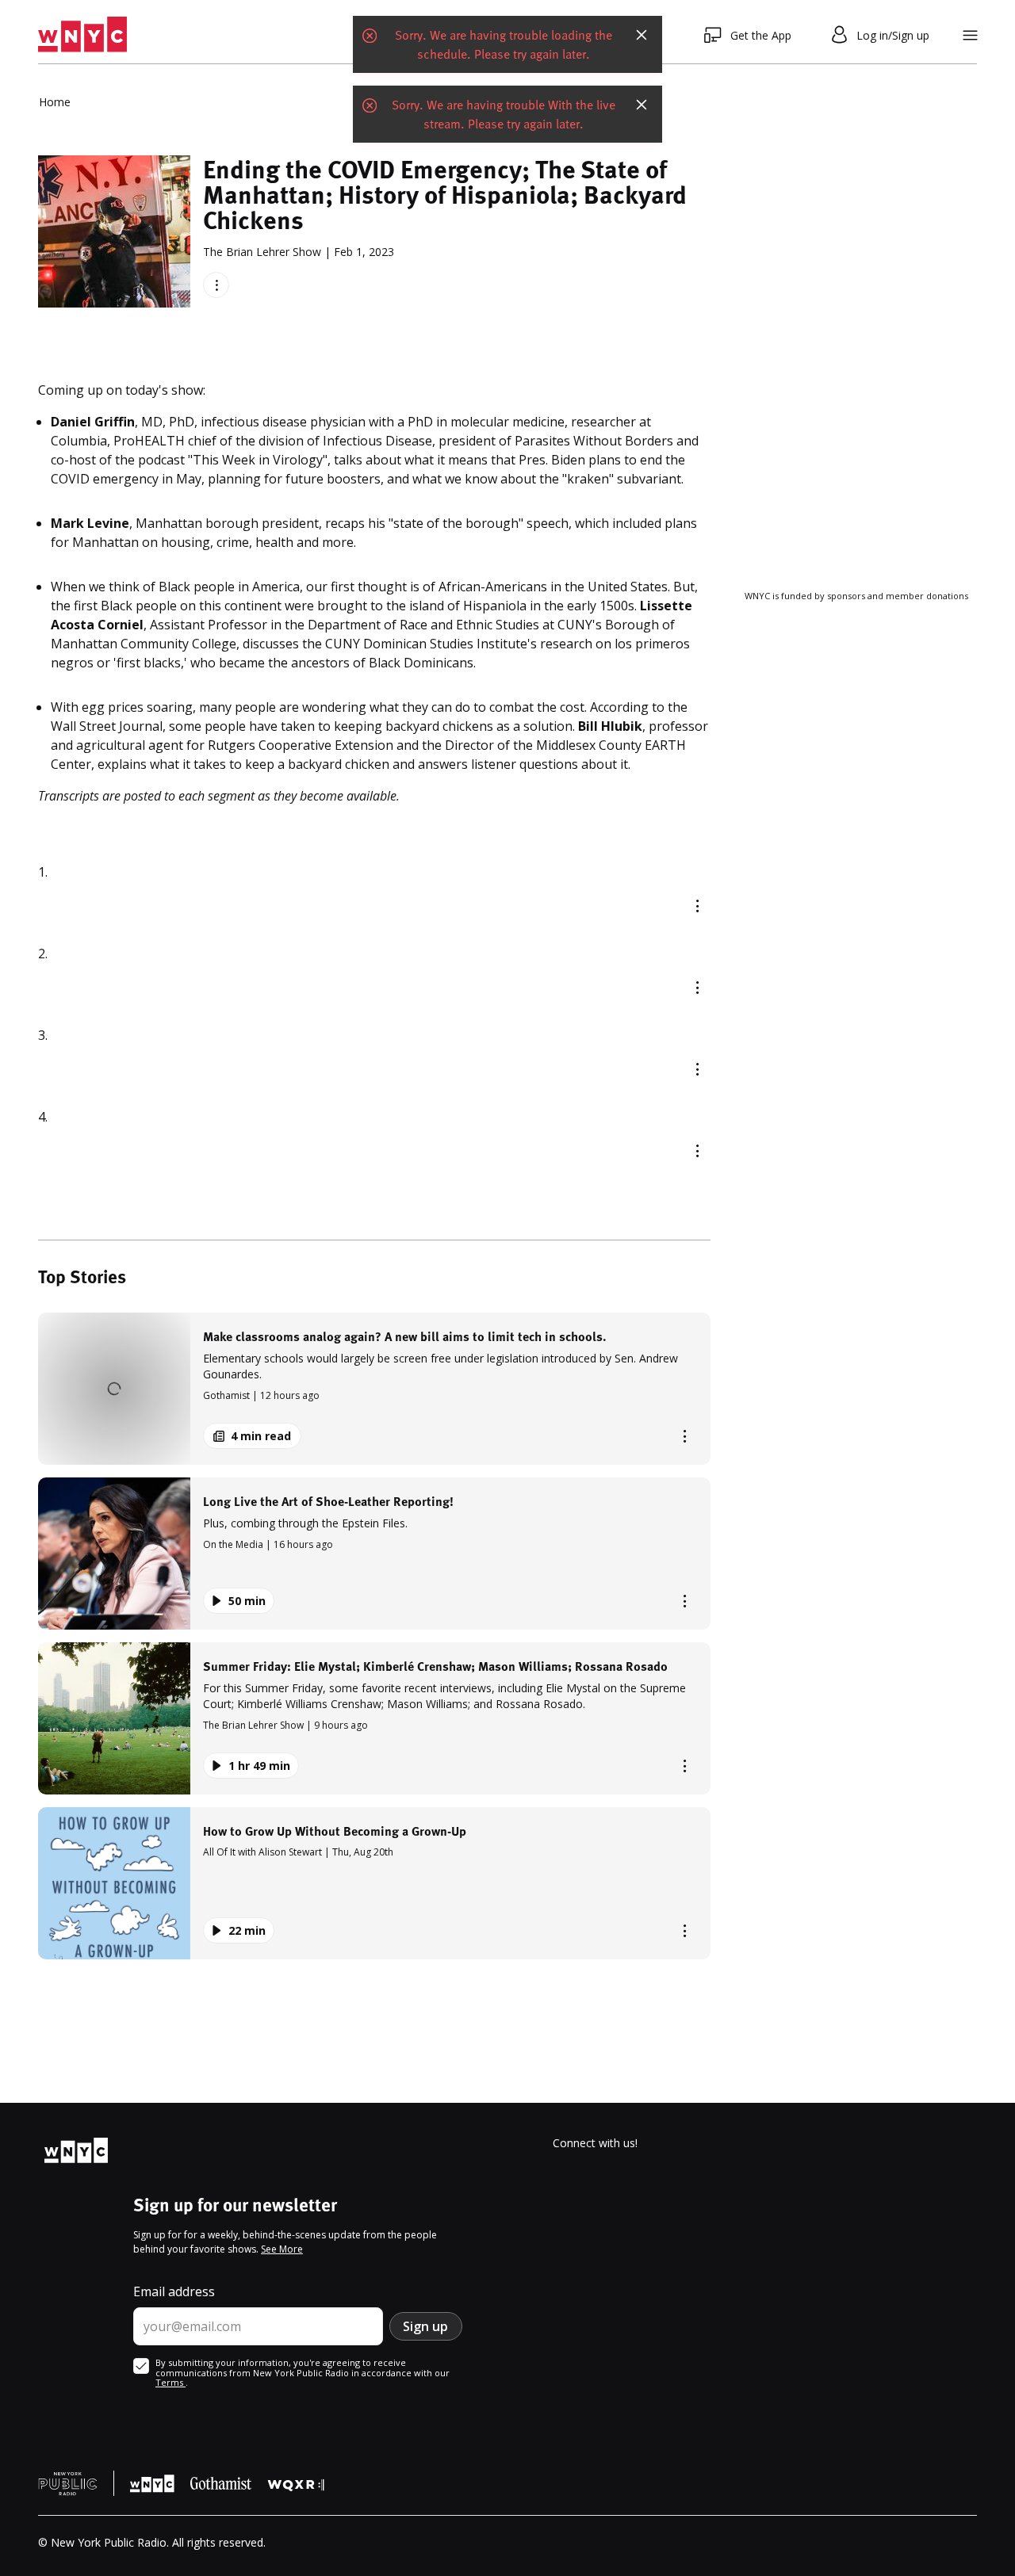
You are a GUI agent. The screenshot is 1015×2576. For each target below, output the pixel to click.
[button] (374, 1389)
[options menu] (216, 285)
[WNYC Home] (82, 35)
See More (282, 2249)
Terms (170, 2382)
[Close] (642, 35)
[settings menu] (970, 35)
